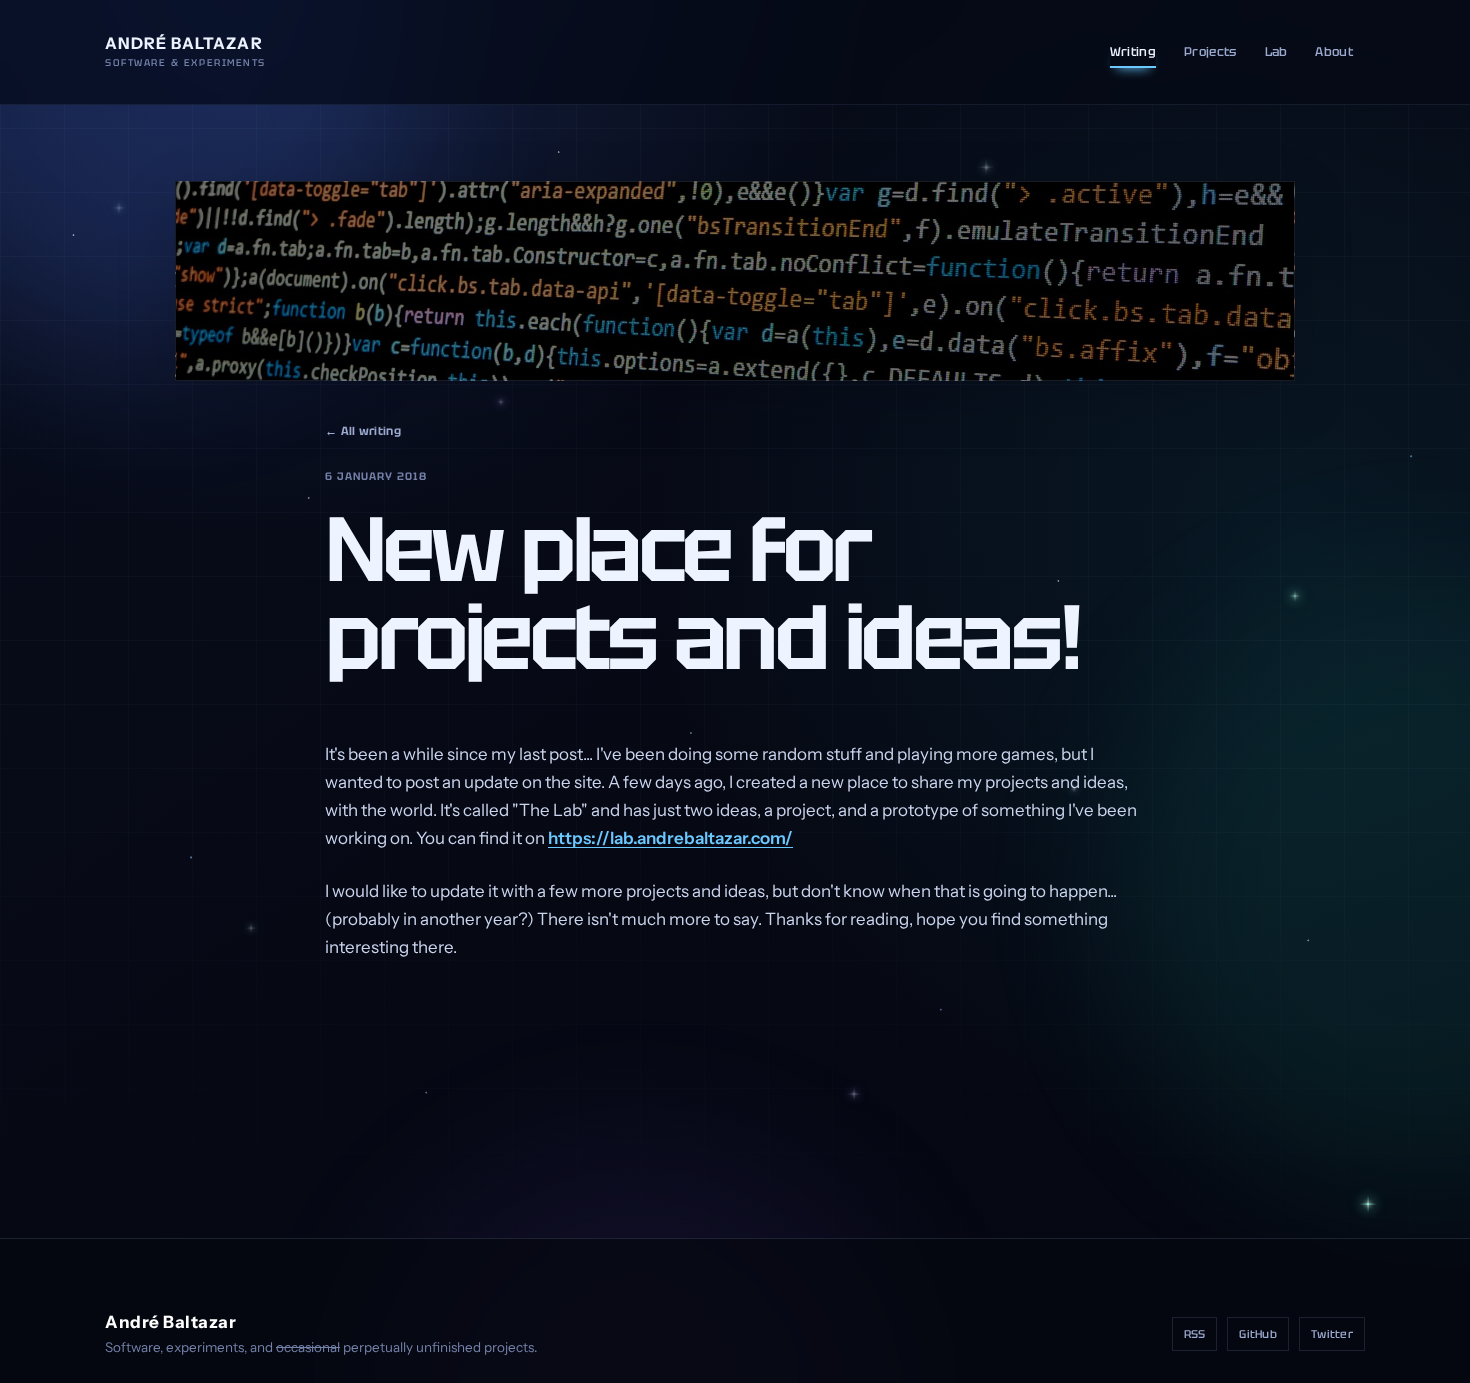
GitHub (1258, 1334)
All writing (363, 431)
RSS (1195, 1334)
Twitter (1332, 1334)
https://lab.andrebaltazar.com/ (670, 838)
